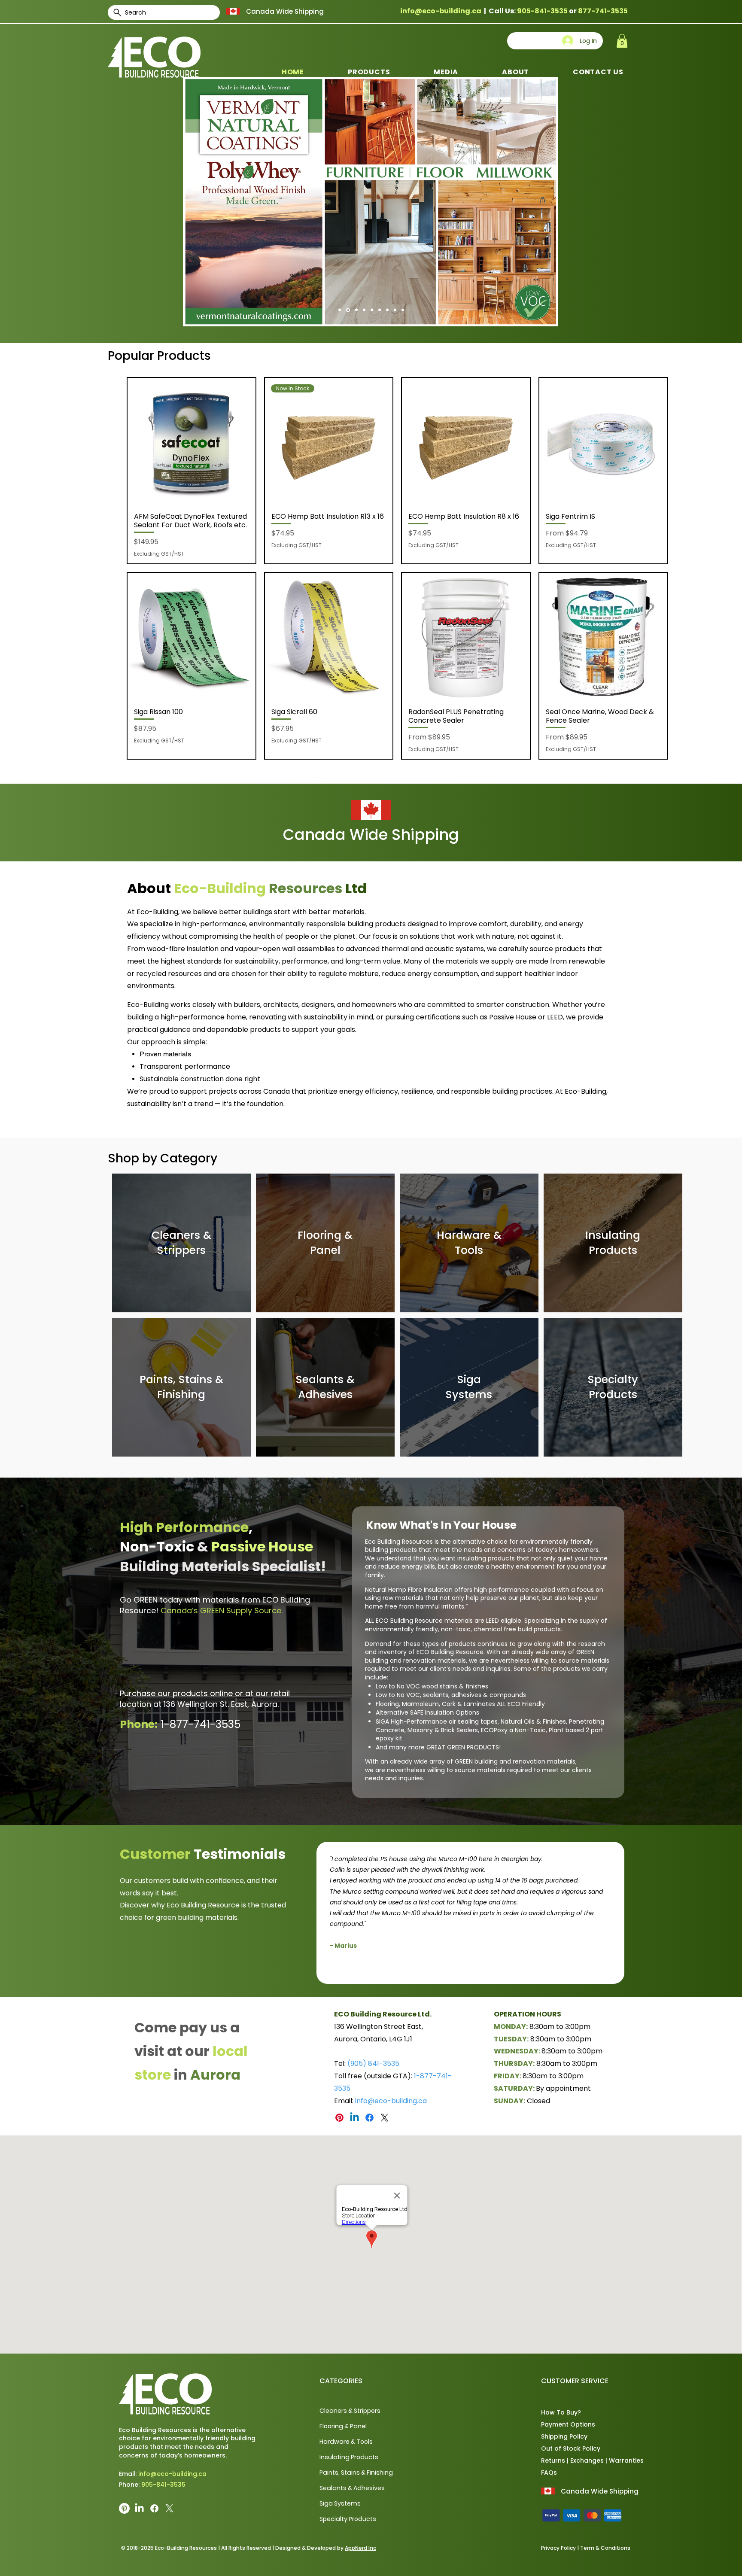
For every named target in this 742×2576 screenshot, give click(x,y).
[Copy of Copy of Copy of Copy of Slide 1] (486, 1970)
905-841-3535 (542, 11)
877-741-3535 (603, 11)
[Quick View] (192, 442)
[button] (622, 41)
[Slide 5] (387, 310)
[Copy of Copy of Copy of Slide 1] (476, 1970)
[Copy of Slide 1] (347, 310)
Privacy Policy (558, 2548)
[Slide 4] (380, 310)
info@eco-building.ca (441, 11)
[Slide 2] (364, 310)
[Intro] (340, 310)
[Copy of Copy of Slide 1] (467, 1970)
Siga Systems (340, 2503)
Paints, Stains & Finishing (356, 2473)
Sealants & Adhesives (352, 2488)
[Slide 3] (372, 310)
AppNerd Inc (360, 2548)
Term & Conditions (605, 2548)
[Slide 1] (356, 310)
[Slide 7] (403, 310)
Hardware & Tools (346, 2442)
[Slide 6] (395, 310)
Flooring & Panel (343, 2426)
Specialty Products (348, 2519)
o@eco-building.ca (395, 2101)
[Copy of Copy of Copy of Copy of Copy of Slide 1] (496, 1970)
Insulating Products (349, 2457)
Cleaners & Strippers (350, 2411)
